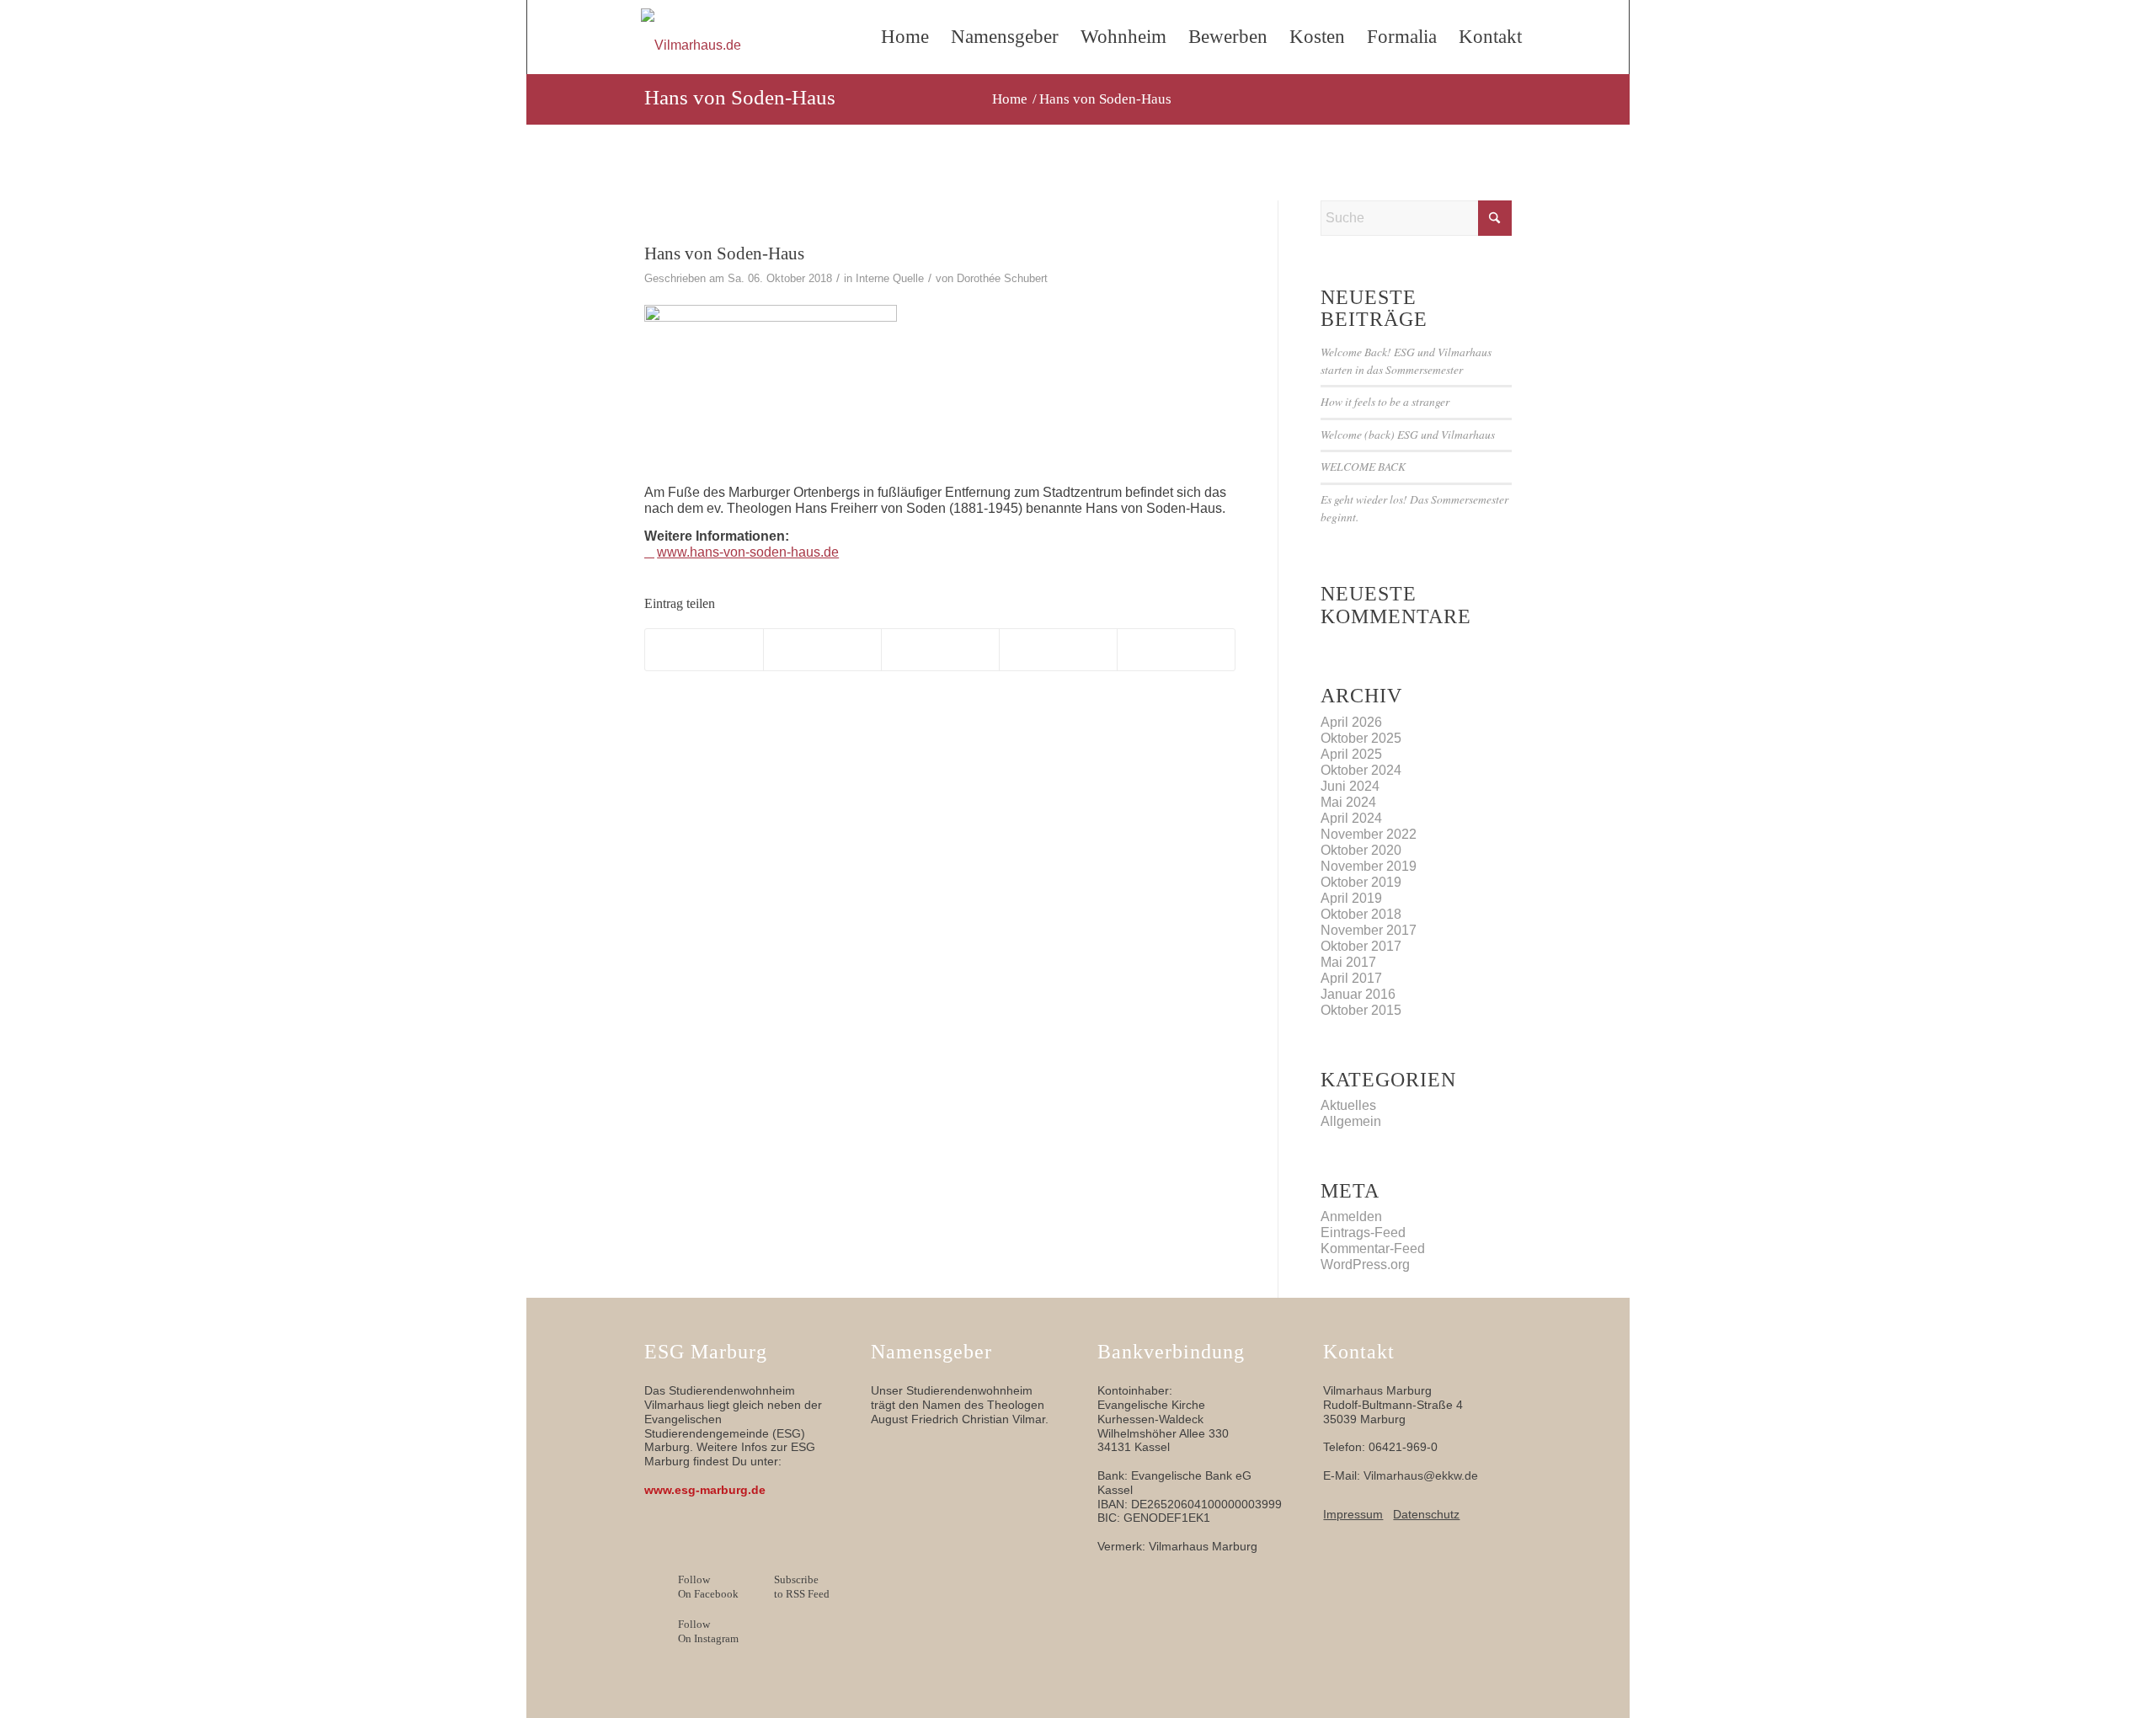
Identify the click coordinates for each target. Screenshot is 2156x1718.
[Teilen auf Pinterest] (1058, 650)
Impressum (1353, 1514)
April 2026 (1351, 722)
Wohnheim (1123, 37)
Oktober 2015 (1361, 1010)
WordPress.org (1365, 1264)
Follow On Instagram (708, 1631)
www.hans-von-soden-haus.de (748, 552)
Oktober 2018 (1361, 914)
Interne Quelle (890, 278)
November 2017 (1369, 930)
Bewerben (1228, 37)
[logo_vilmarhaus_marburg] (757, 45)
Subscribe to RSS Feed (802, 1587)
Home (905, 37)
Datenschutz (1426, 1514)
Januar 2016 (1358, 994)
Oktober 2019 (1361, 882)
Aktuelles (1348, 1105)
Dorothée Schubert (1002, 278)
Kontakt (1490, 37)
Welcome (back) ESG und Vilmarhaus (1408, 434)
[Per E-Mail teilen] (1176, 650)
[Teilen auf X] (822, 650)
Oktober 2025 (1361, 738)
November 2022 (1369, 834)
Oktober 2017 (1361, 946)
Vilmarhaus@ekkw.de (1421, 1475)
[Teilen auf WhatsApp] (940, 650)
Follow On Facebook (708, 1587)
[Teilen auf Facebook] (704, 650)
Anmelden (1351, 1216)
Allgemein (1351, 1121)
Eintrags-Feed (1363, 1232)
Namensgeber (1005, 37)
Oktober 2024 (1361, 770)
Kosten (1317, 37)
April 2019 (1351, 898)
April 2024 (1351, 818)
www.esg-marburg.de (705, 1490)
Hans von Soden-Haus (740, 97)
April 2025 (1351, 754)
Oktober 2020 (1361, 850)
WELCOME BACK (1363, 466)
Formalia (1402, 37)
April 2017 (1351, 978)
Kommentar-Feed (1373, 1248)
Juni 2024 (1350, 786)
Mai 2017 (1348, 962)
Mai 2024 (1348, 802)
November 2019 (1369, 866)
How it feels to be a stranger (1385, 401)
